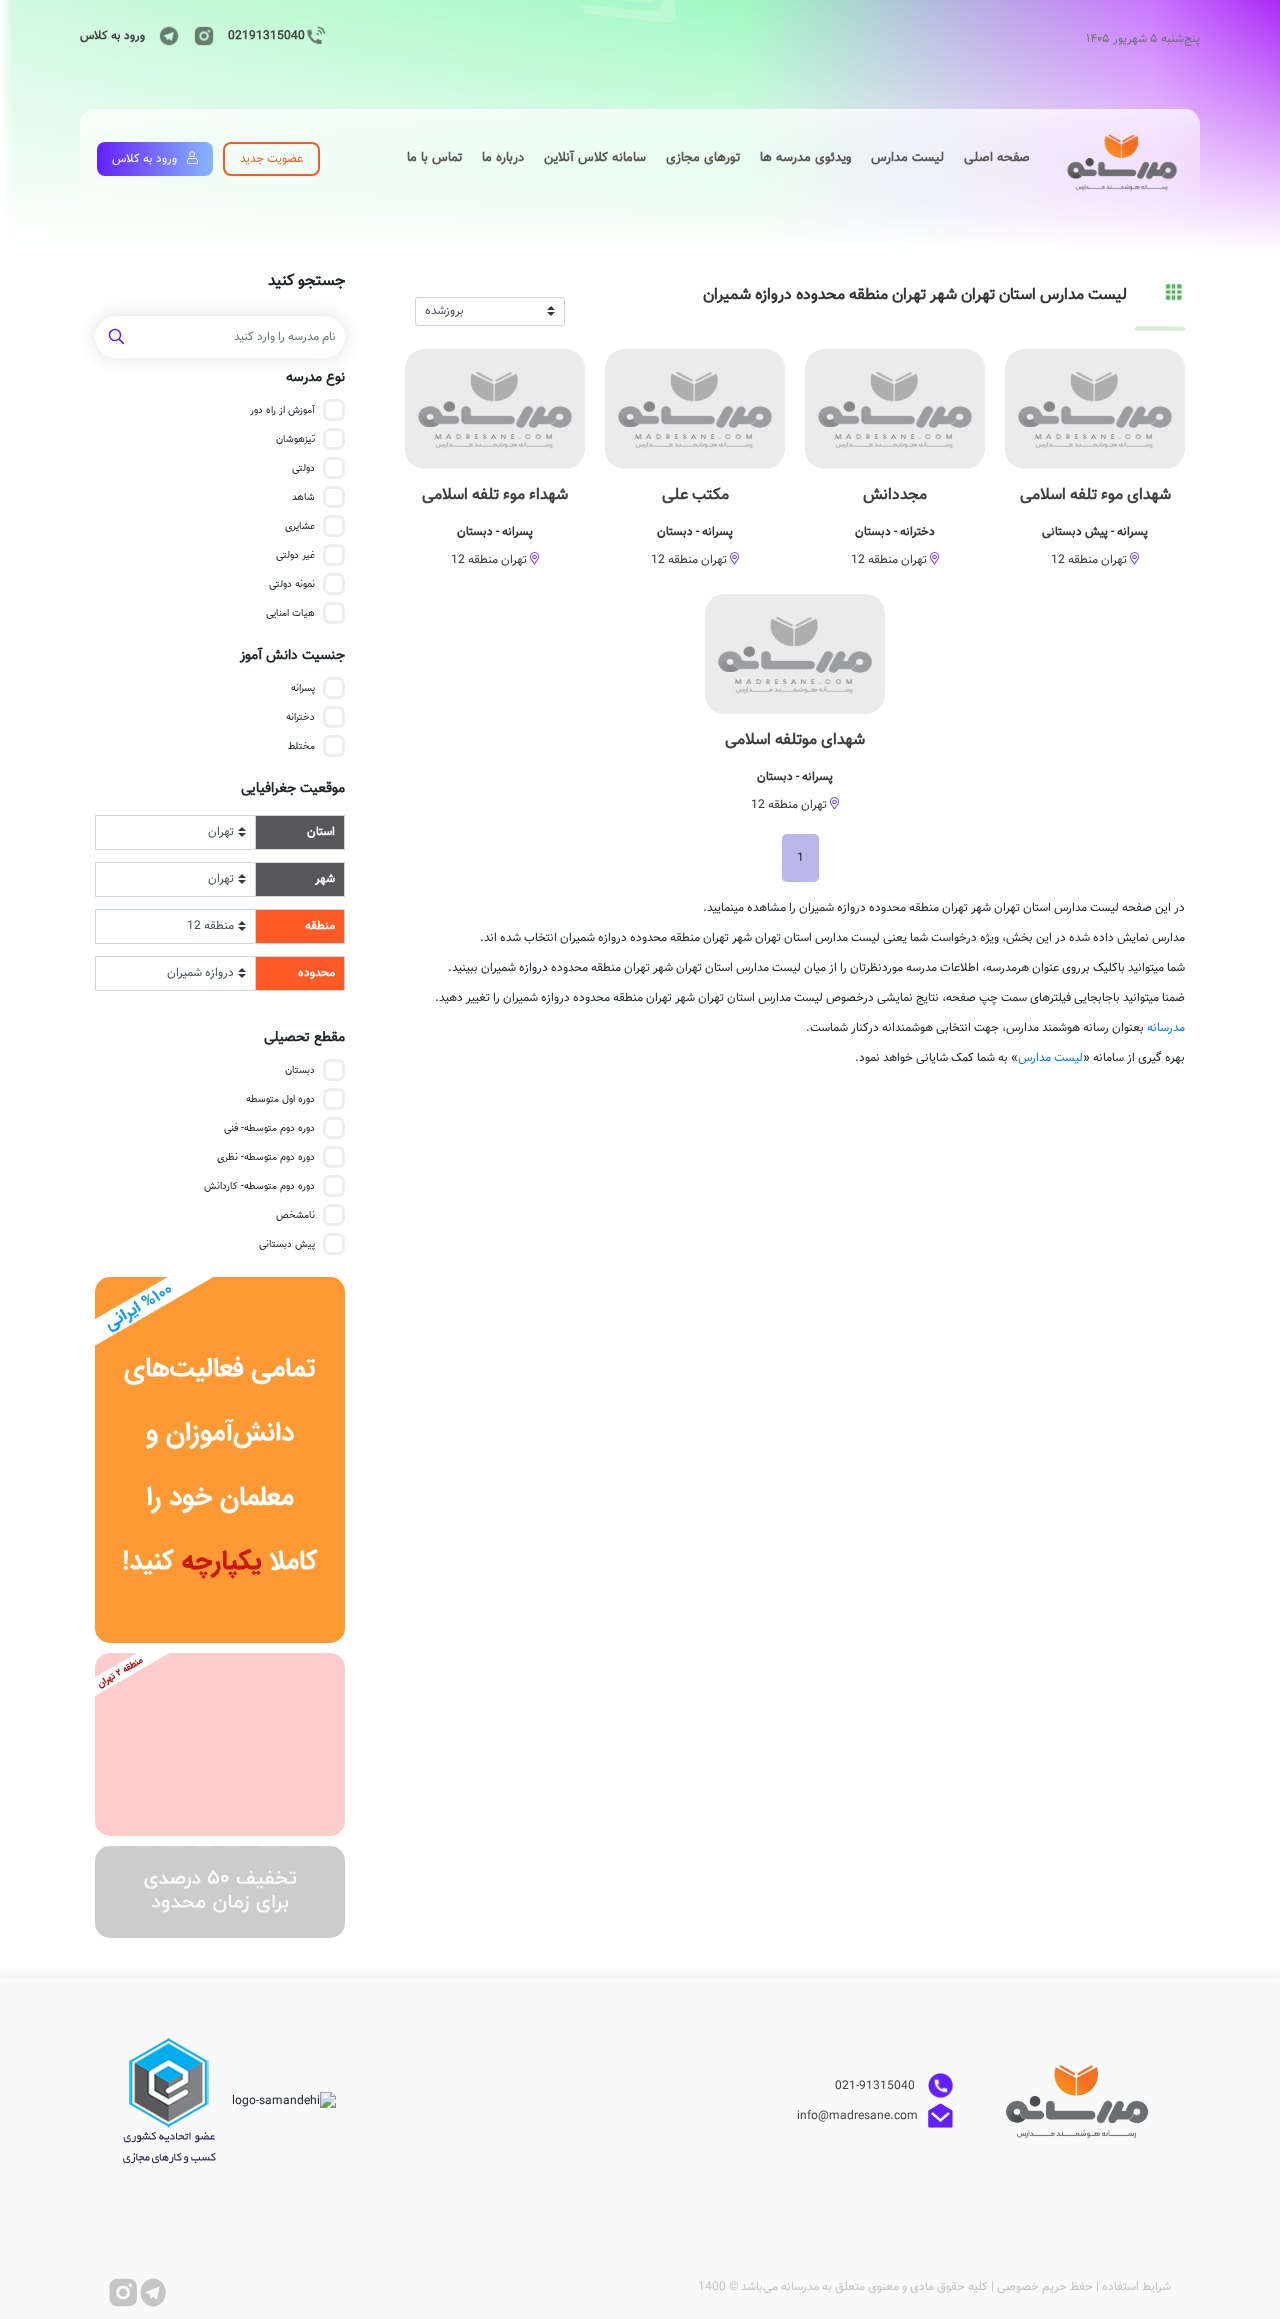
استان (321, 832)
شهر (325, 879)
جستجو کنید (306, 282)
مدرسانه (1166, 1028)
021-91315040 (876, 2086)
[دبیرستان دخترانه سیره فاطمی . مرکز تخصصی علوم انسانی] (220, 1744)
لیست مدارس (1050, 1058)
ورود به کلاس (112, 36)
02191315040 (266, 36)
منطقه (320, 926)
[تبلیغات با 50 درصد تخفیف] (220, 1892)
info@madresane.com (857, 2116)
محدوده (316, 973)
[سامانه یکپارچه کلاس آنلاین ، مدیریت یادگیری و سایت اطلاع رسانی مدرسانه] (220, 1460)
